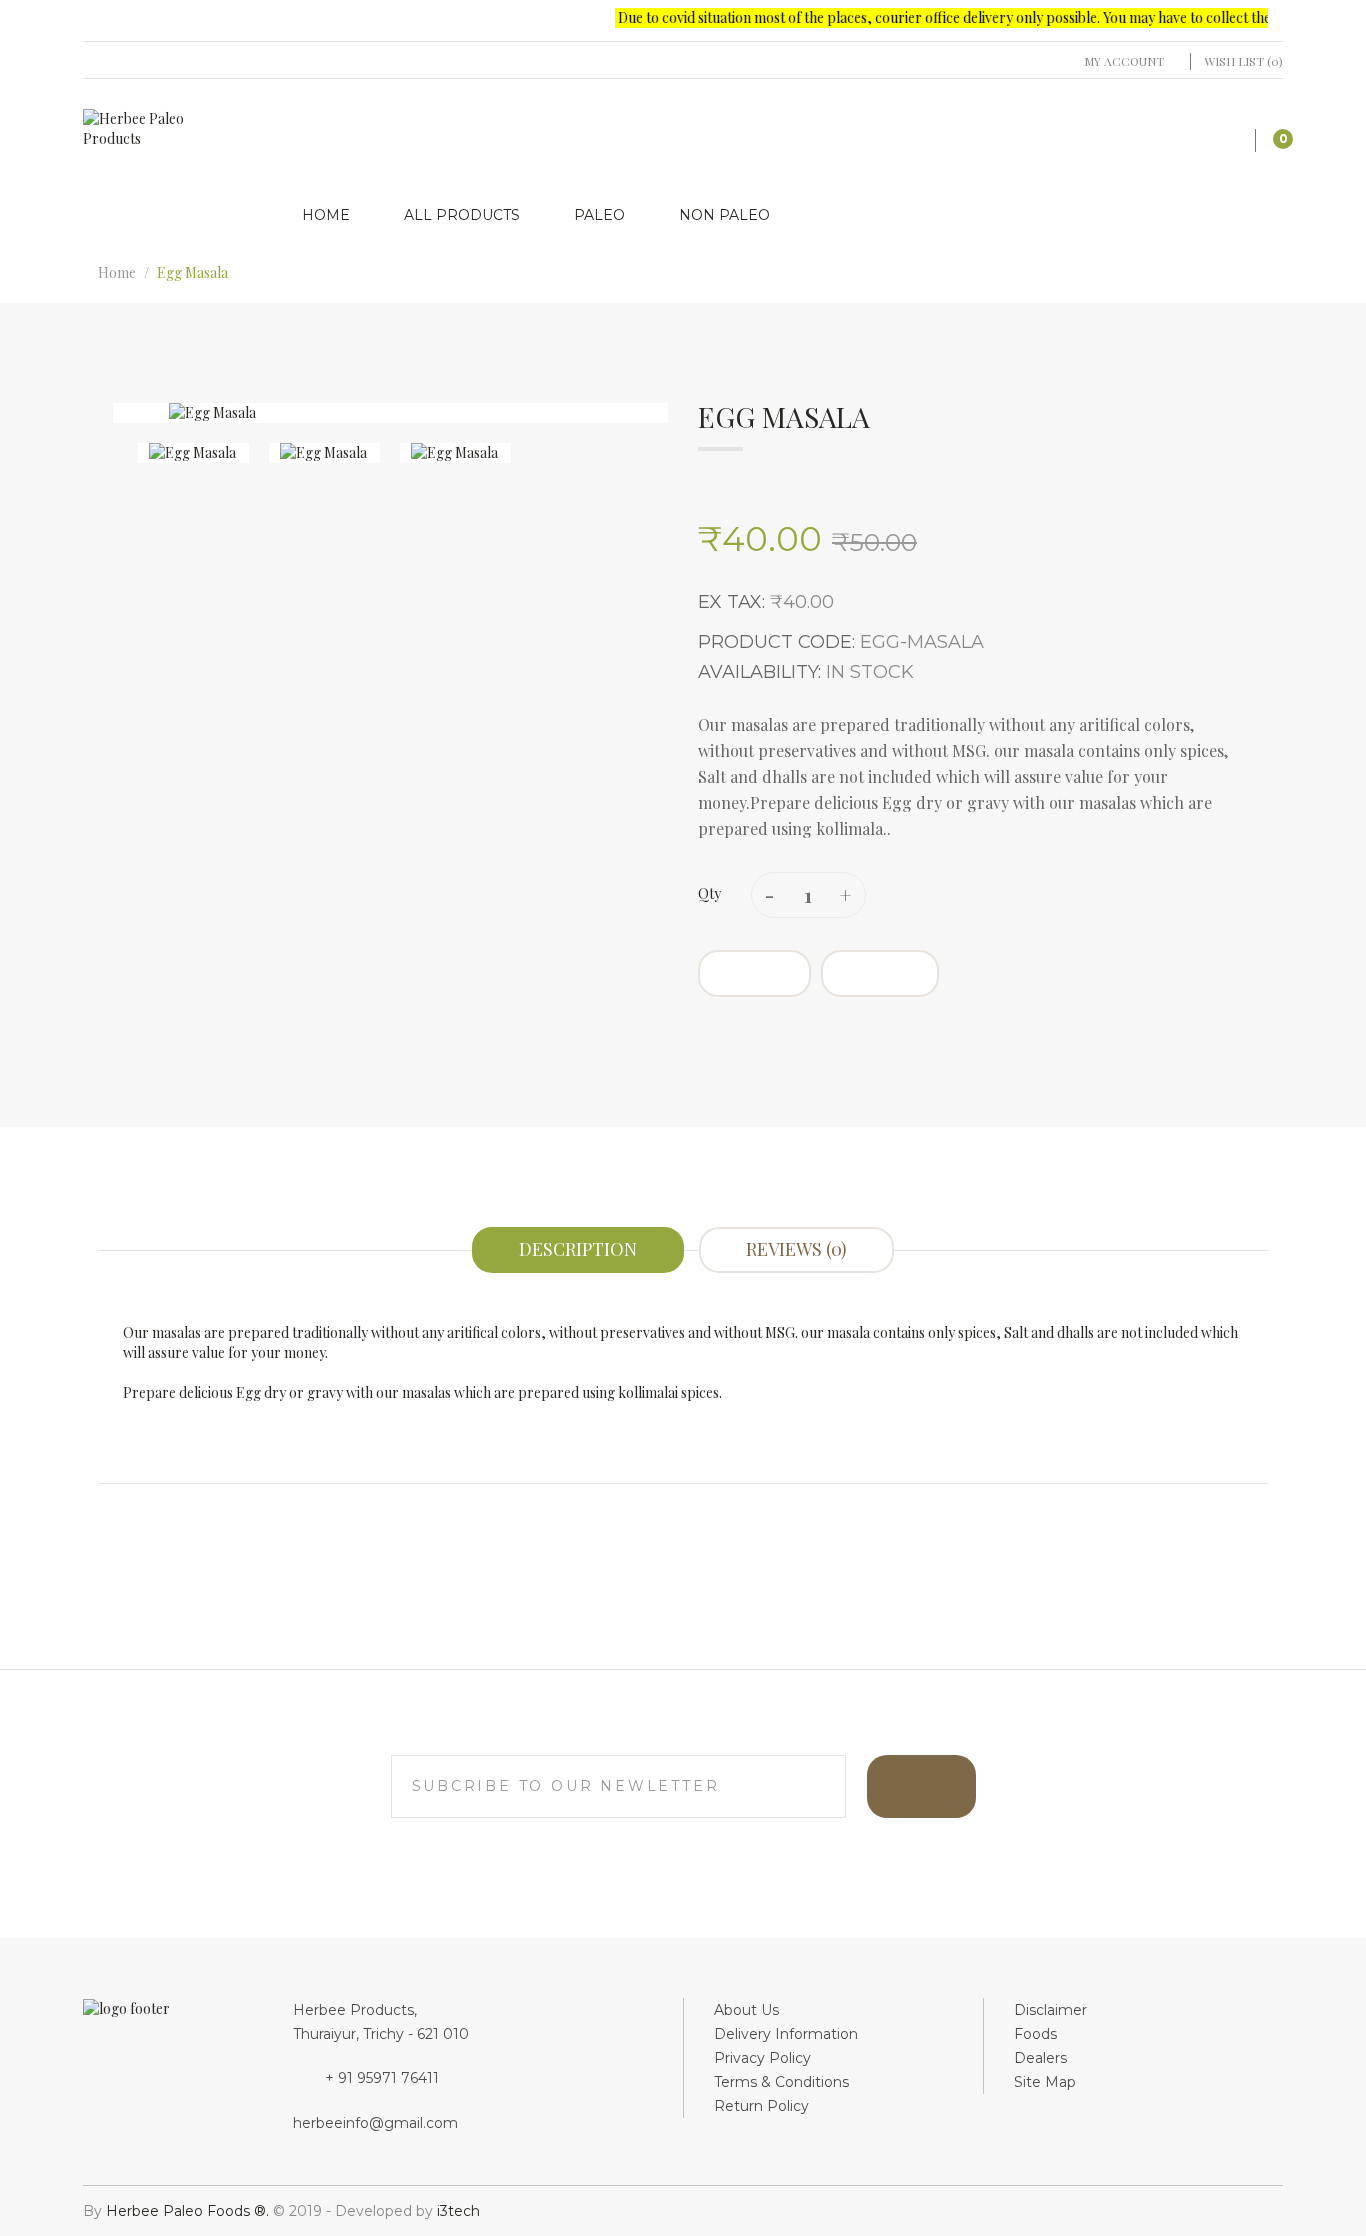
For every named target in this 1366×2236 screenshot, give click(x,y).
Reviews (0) (796, 1249)
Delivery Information (786, 2034)
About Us (746, 2010)
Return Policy (761, 2106)
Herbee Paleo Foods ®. (189, 2211)
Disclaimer (1050, 2010)
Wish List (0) (1243, 61)
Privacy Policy (762, 2058)
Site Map (1045, 2082)
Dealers (1040, 2058)
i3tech (458, 2211)
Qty (709, 893)
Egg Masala (192, 272)
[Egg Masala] (193, 453)
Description (578, 1249)
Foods (1035, 2034)
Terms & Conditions (781, 2082)
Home (117, 272)
